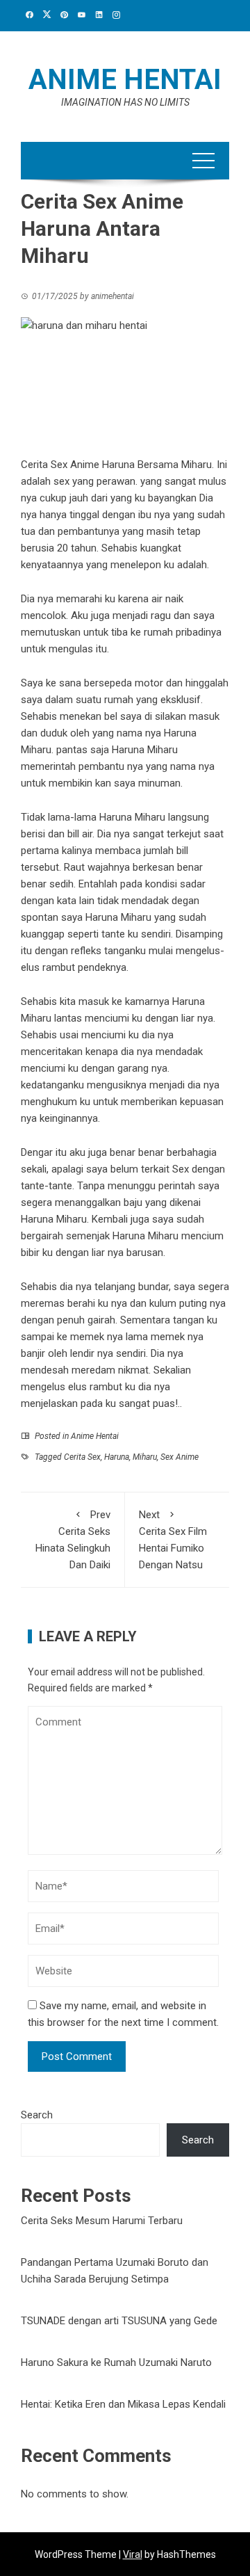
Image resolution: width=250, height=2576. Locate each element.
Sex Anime (180, 1457)
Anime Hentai (95, 1436)
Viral (133, 2554)
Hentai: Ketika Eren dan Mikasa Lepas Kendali (123, 2404)
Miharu (145, 1457)
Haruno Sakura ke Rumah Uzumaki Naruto (116, 2362)
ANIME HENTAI (125, 80)
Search (37, 2115)
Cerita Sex (82, 1457)
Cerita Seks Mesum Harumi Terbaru (102, 2221)
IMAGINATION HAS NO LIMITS (125, 102)
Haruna (117, 1457)
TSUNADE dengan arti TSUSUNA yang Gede (119, 2321)
